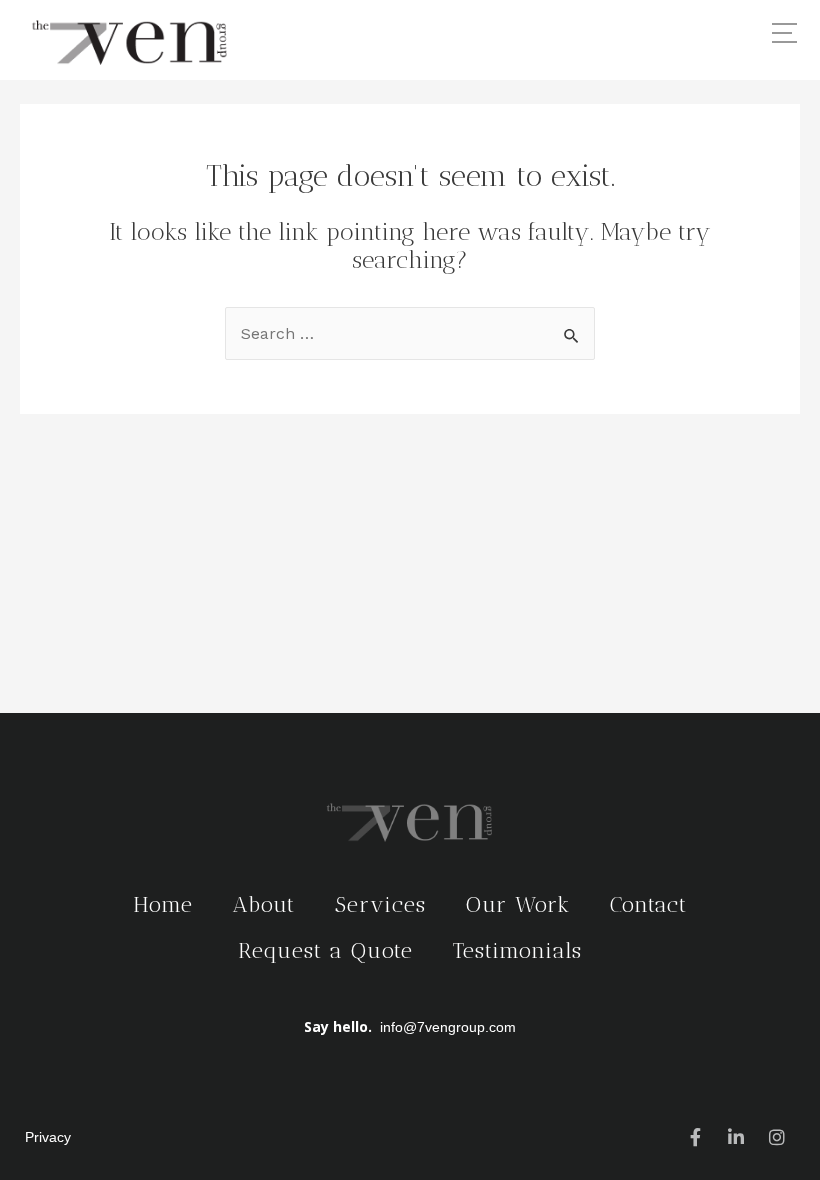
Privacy (48, 1137)
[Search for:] (410, 333)
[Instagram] (777, 1137)
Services (380, 904)
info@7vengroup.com (448, 1027)
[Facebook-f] (695, 1137)
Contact (648, 904)
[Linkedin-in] (736, 1137)
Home (163, 904)
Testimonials (517, 950)
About (264, 904)
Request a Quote (325, 950)
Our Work (518, 904)
